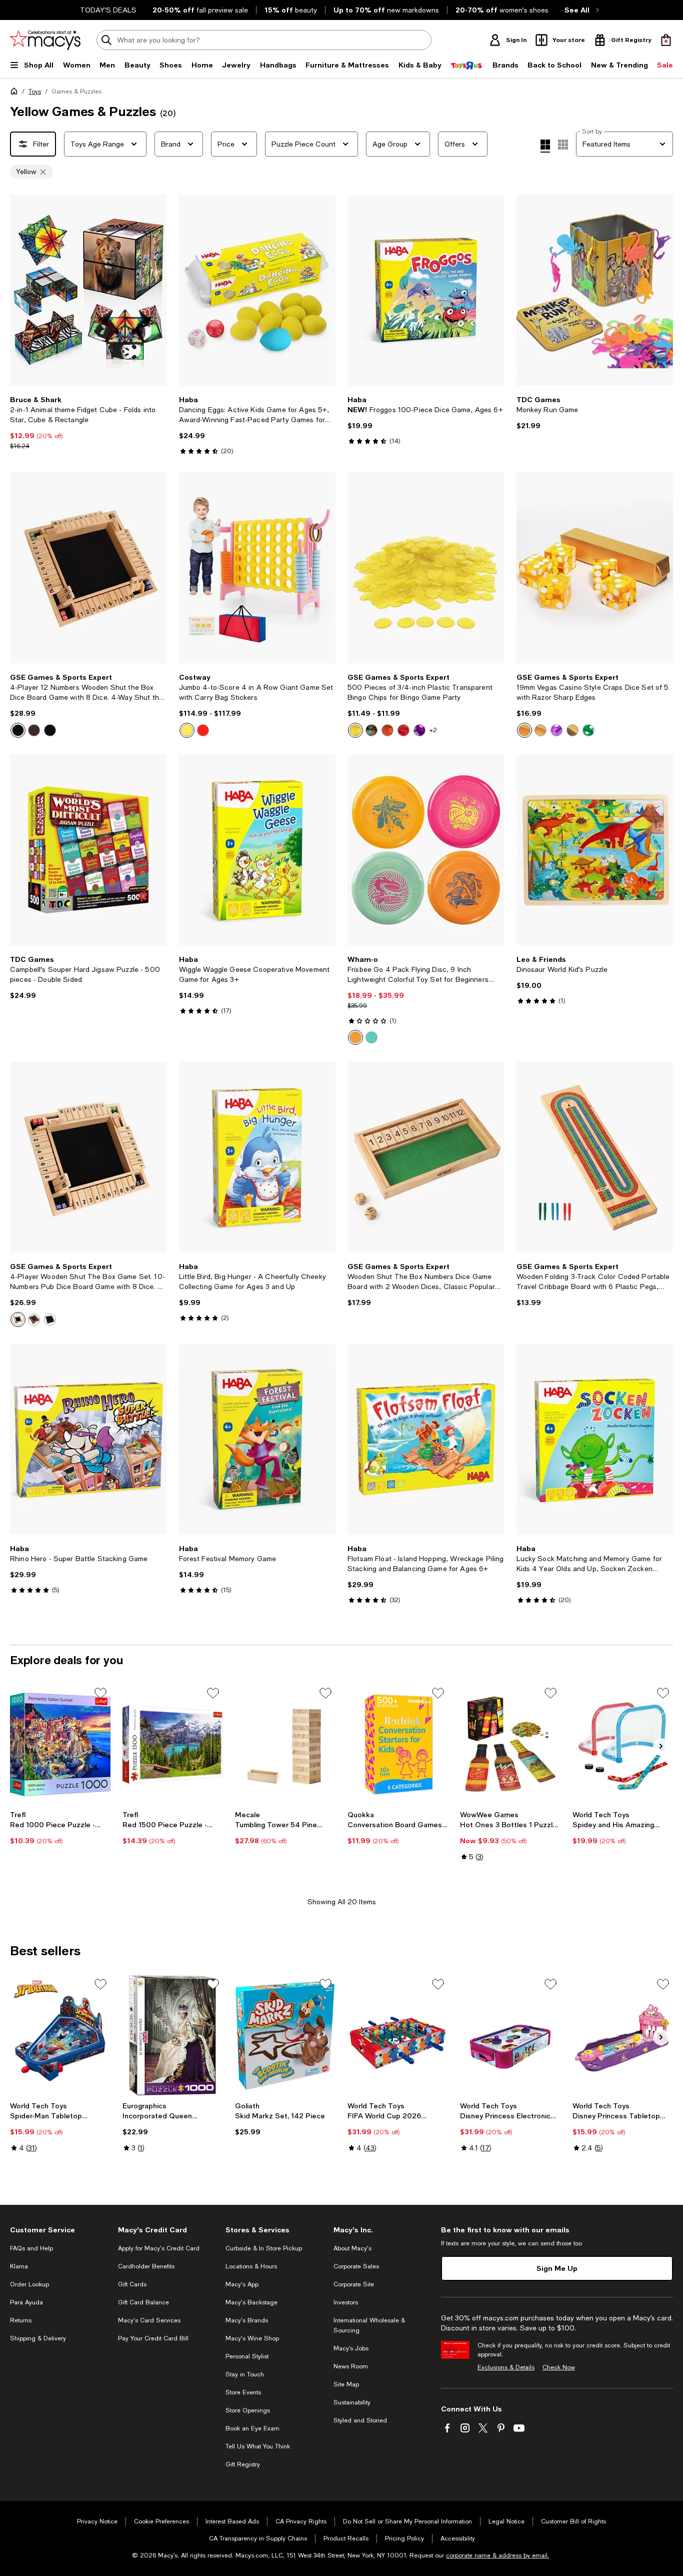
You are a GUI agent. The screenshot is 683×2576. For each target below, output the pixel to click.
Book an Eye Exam (252, 2412)
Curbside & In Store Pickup (264, 2232)
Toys (35, 92)
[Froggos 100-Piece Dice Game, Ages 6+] (426, 290)
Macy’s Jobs (351, 2332)
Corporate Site (354, 2268)
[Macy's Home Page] (45, 40)
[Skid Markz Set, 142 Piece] (285, 2020)
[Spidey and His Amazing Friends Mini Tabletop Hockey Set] (623, 1728)
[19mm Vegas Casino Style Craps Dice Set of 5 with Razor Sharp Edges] (595, 567)
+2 (433, 730)
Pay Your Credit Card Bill (153, 2322)
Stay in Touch (245, 2358)
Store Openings (248, 2394)
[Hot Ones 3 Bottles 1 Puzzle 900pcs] (510, 1728)
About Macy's (352, 2232)
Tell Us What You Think (258, 2430)
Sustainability (352, 2386)
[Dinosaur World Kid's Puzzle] (595, 850)
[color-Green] (588, 730)
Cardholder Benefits (146, 2250)
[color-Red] (203, 730)
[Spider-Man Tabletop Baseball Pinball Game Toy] (60, 2020)
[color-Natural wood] (18, 1320)
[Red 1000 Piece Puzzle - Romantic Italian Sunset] (60, 1728)
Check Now (559, 2351)
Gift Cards (132, 2268)
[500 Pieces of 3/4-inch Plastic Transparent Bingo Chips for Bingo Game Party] (426, 567)
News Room (351, 2350)
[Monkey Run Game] (595, 290)
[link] (88, 423)
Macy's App (242, 2268)
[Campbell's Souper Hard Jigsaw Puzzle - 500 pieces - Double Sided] (88, 850)
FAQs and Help (31, 2232)
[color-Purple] (419, 730)
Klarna (19, 2250)
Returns (21, 2304)
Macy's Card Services (149, 2304)
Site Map (346, 2368)
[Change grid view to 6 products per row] (563, 145)
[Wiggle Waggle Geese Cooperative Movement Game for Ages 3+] (257, 850)
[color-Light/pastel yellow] (18, 730)
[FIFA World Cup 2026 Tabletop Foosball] (398, 2020)
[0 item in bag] (666, 40)
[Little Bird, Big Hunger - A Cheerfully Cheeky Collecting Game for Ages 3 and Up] (257, 1157)
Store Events (243, 2376)
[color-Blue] (572, 730)
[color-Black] (50, 730)
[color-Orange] (387, 730)
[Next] (155, 290)
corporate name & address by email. (497, 2539)
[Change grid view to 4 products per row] (545, 146)
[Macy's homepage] (16, 93)
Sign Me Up (557, 2252)
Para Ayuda (26, 2286)
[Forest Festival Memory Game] (257, 1439)
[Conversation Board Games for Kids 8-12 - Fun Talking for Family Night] (398, 1728)
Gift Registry (243, 2448)
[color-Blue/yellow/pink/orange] (371, 1037)
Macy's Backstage (251, 2286)
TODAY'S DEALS (108, 10)
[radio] (18, 730)
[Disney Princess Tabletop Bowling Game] (623, 2020)
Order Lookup (29, 2268)
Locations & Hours (251, 2250)
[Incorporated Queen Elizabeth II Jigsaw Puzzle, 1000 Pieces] (173, 2020)
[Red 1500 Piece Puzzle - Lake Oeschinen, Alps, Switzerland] (173, 1728)
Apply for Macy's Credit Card (159, 2232)
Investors (346, 2286)
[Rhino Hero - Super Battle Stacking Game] (88, 1439)
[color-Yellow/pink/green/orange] (355, 1037)
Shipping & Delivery (38, 2322)
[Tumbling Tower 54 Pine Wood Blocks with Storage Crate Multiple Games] (285, 1728)
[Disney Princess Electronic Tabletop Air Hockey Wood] (510, 2020)
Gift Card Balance (143, 2286)
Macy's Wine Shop (252, 2322)
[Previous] (22, 290)
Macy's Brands (247, 2304)
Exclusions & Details (506, 2351)
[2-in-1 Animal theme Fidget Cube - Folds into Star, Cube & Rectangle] (88, 290)
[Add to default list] (100, 1677)
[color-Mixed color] (371, 730)
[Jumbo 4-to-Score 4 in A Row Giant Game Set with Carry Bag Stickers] (257, 567)
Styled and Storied (360, 2404)
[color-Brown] (34, 730)
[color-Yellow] (187, 730)
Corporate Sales (356, 2250)
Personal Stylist (247, 2340)
